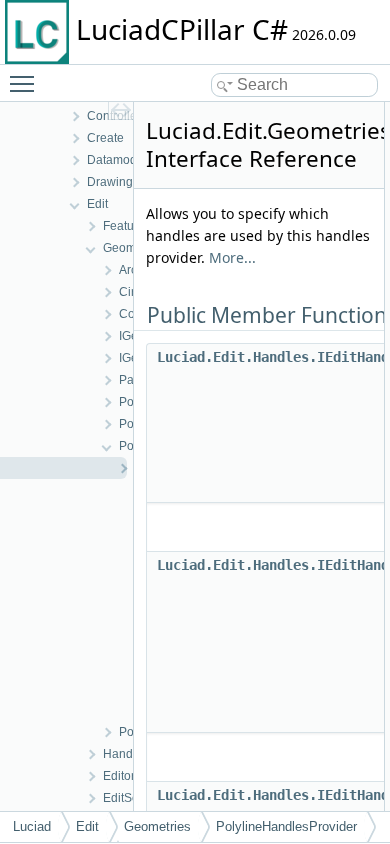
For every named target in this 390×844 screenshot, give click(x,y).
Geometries (157, 826)
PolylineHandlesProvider (286, 826)
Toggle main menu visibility (26, 83)
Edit (87, 826)
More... (232, 257)
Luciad (32, 826)
